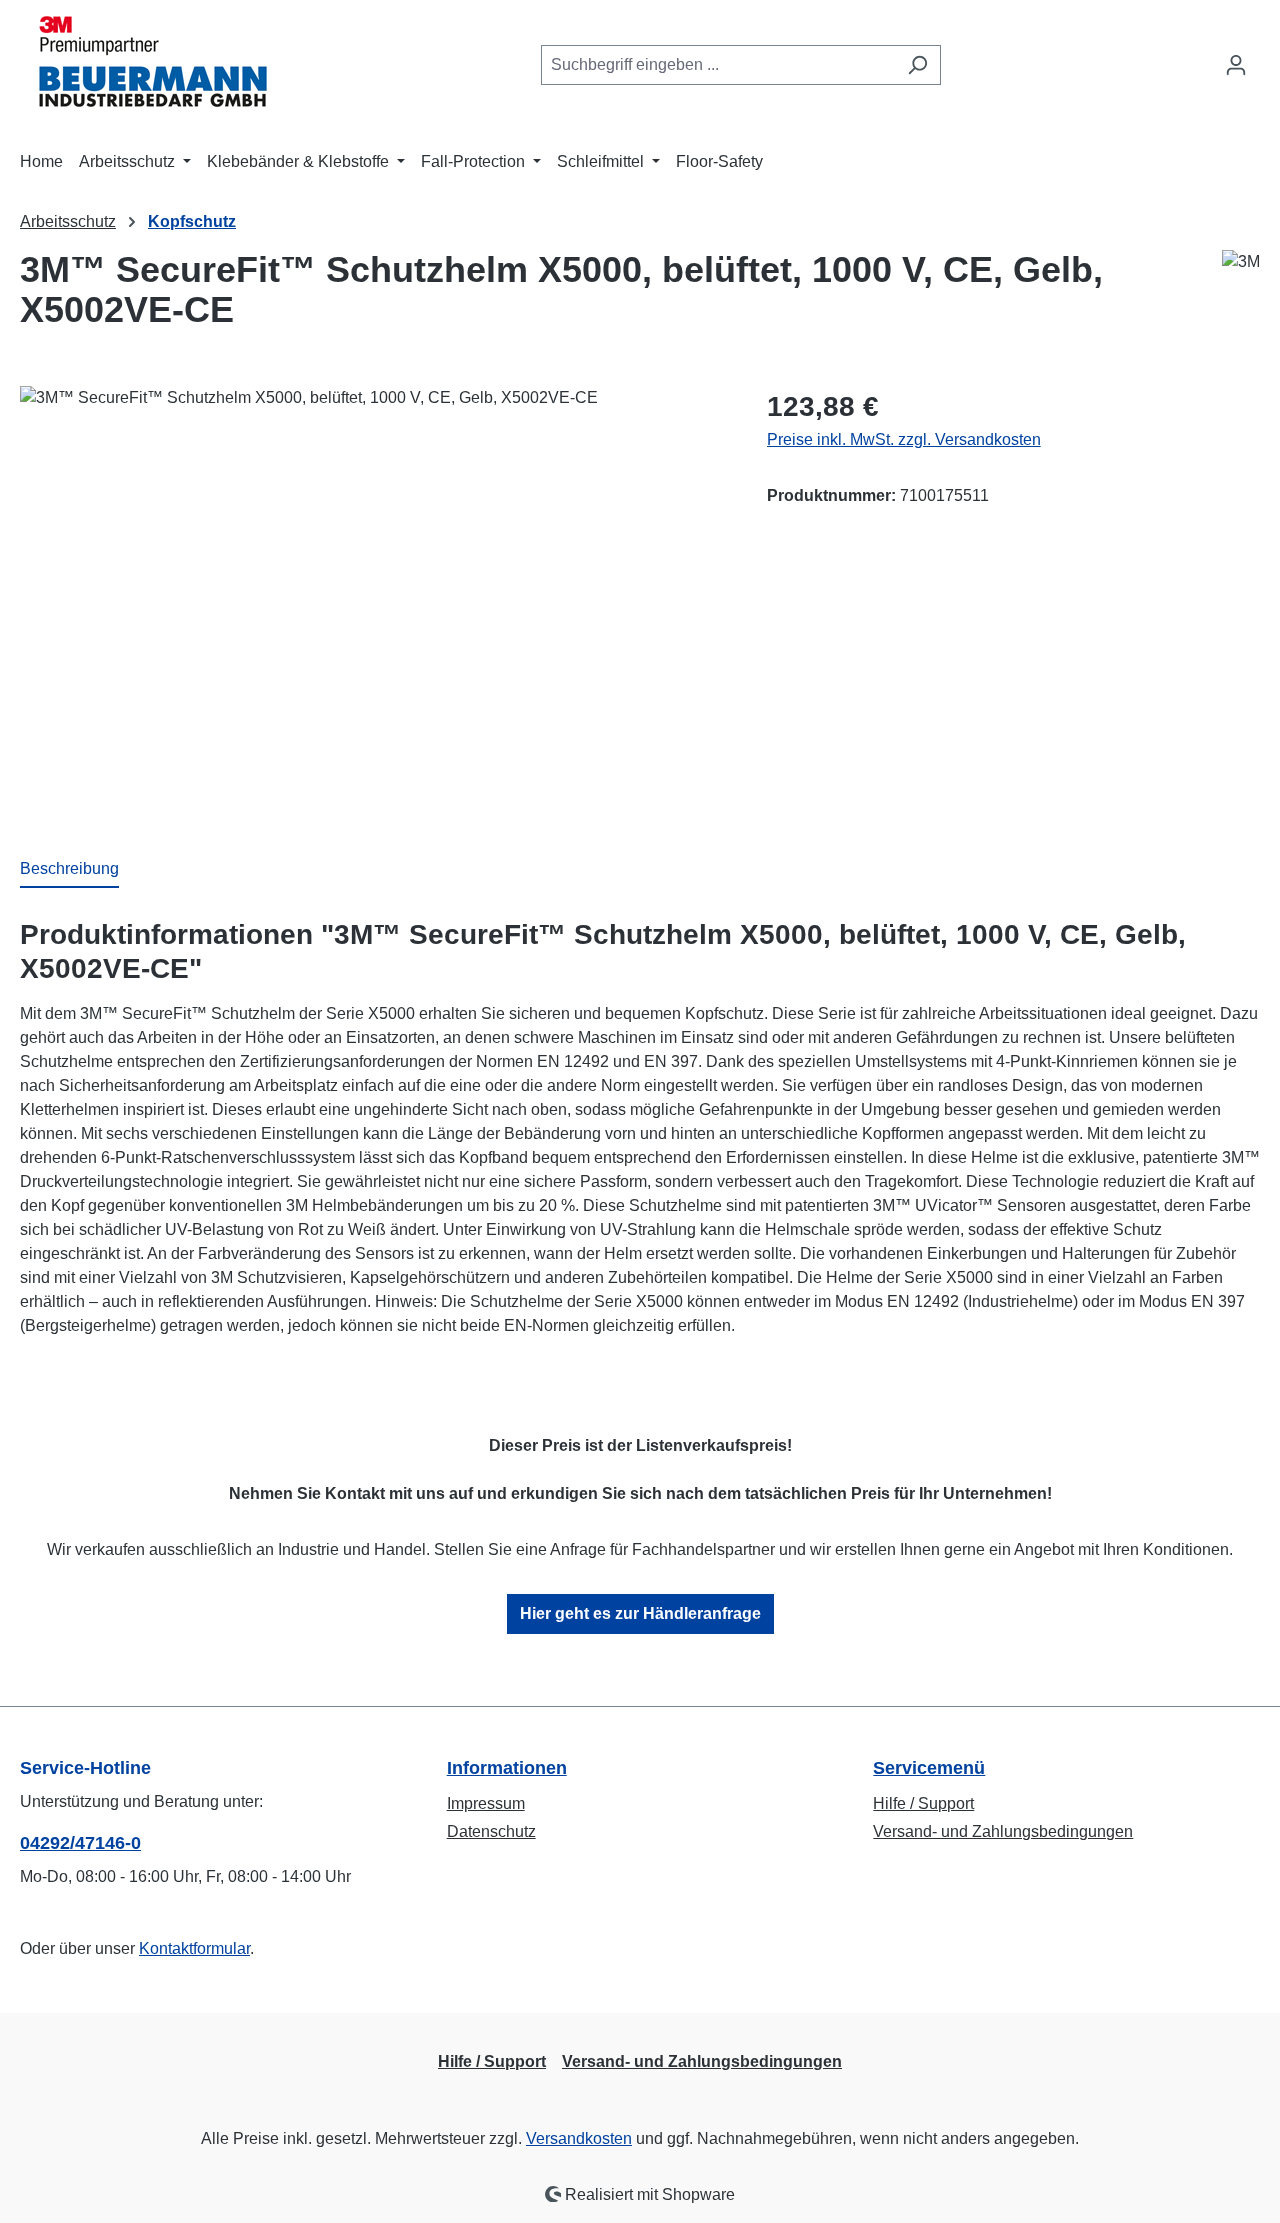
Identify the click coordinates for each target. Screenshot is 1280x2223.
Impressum (486, 1803)
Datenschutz (491, 1831)
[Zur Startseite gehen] (145, 61)
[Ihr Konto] (1236, 65)
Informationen (507, 1768)
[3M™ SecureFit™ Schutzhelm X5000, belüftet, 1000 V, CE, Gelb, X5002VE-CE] (373, 601)
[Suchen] (917, 65)
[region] (373, 601)
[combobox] (718, 65)
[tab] (69, 870)
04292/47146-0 (80, 1843)
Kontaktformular (194, 1948)
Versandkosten (579, 2138)
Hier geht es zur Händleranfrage (640, 1613)
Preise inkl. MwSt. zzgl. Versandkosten (904, 439)
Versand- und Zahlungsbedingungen (1003, 1831)
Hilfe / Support (923, 1803)
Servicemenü (929, 1768)
